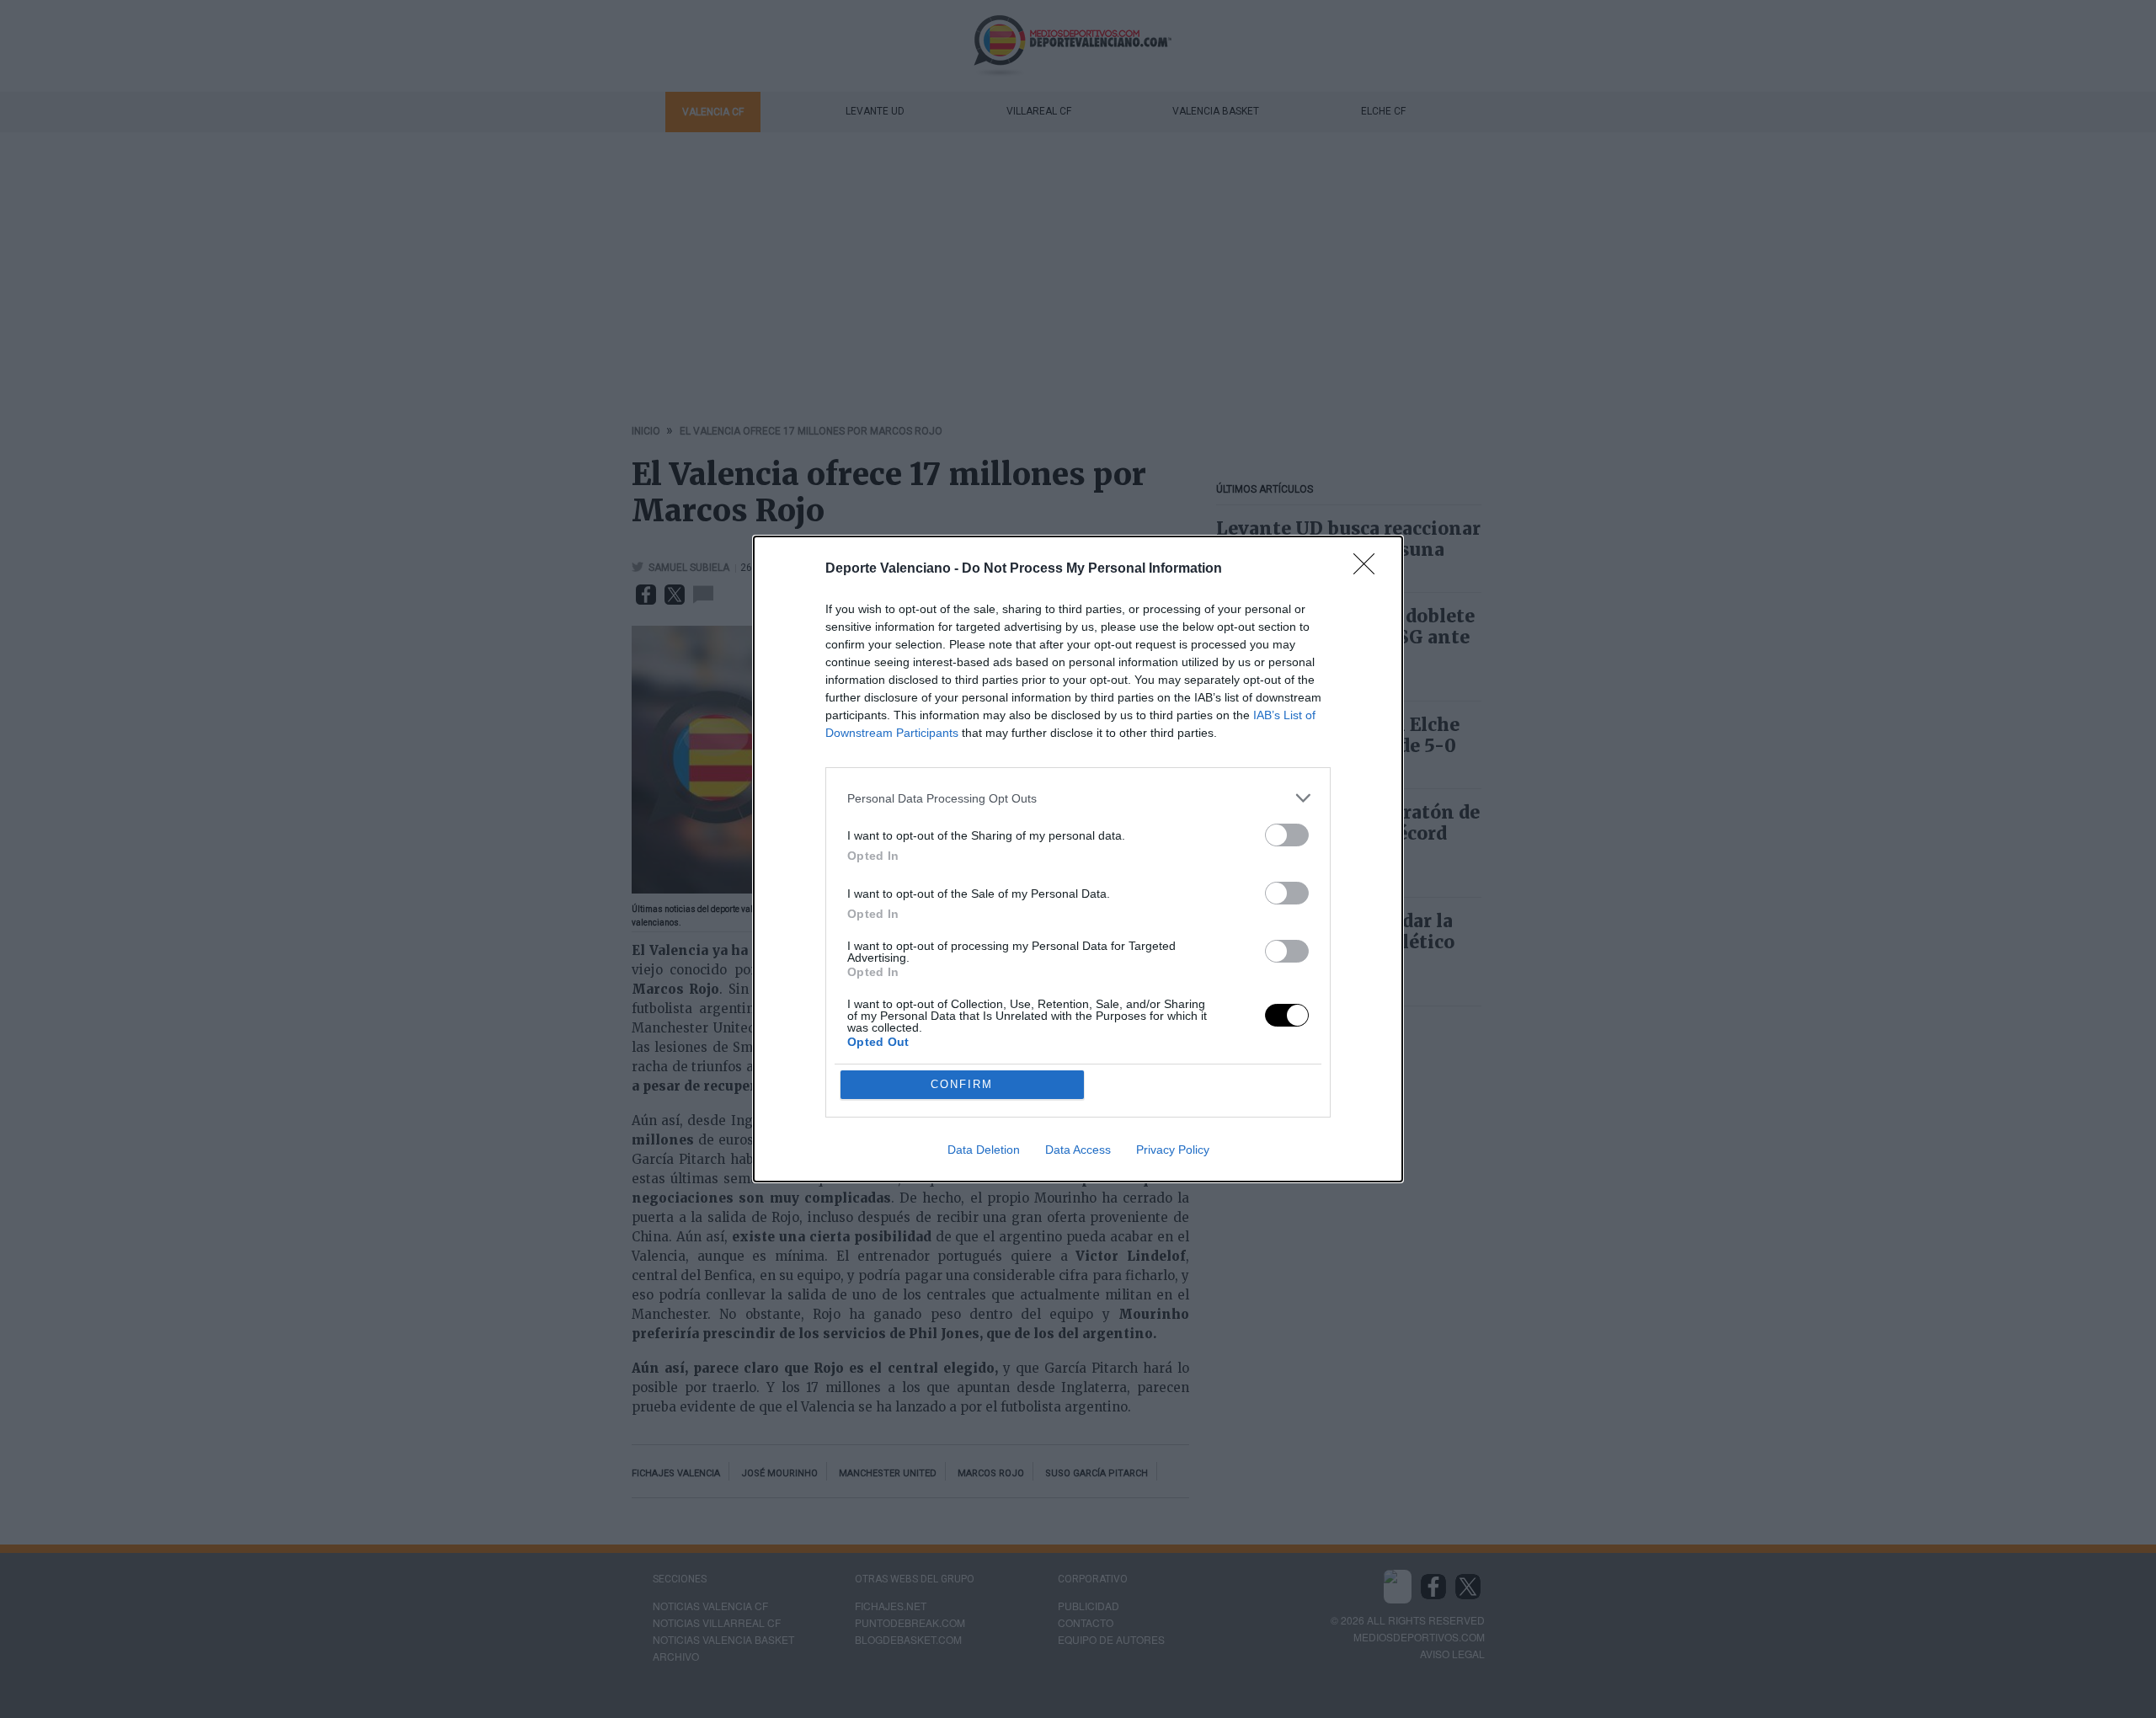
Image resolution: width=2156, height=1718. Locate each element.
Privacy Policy (1173, 1150)
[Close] (1369, 569)
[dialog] (1078, 859)
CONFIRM (962, 1084)
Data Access (1078, 1150)
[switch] (1287, 835)
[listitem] (1078, 798)
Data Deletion (984, 1150)
